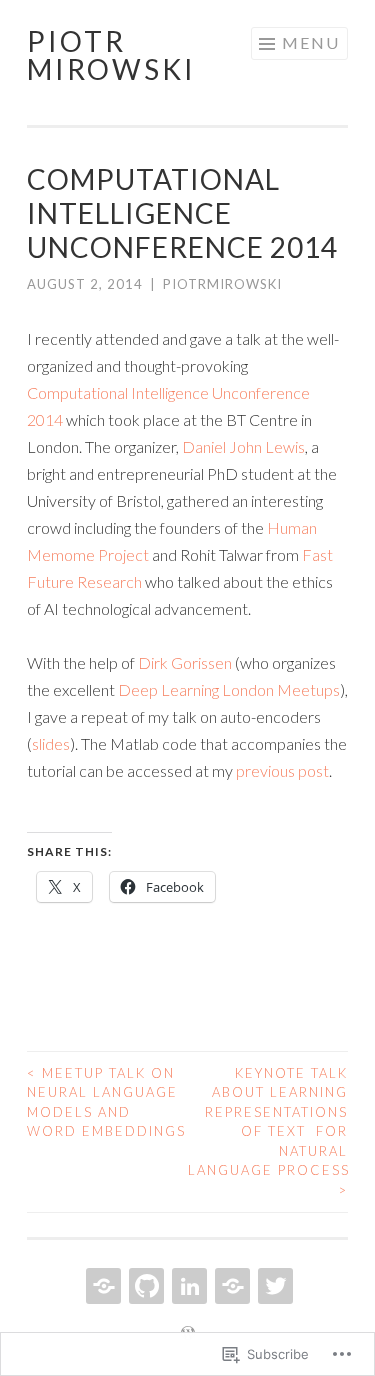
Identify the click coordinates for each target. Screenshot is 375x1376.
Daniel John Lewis (243, 446)
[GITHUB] (144, 1286)
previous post (282, 770)
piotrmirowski (222, 284)
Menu (311, 42)
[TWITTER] (273, 1286)
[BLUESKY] (230, 1286)
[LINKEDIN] (187, 1286)
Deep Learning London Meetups (229, 689)
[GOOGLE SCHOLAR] (101, 1286)
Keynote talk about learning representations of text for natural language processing (268, 1131)
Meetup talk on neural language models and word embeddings (106, 1102)
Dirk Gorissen (185, 662)
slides (51, 743)
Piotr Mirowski (111, 55)
